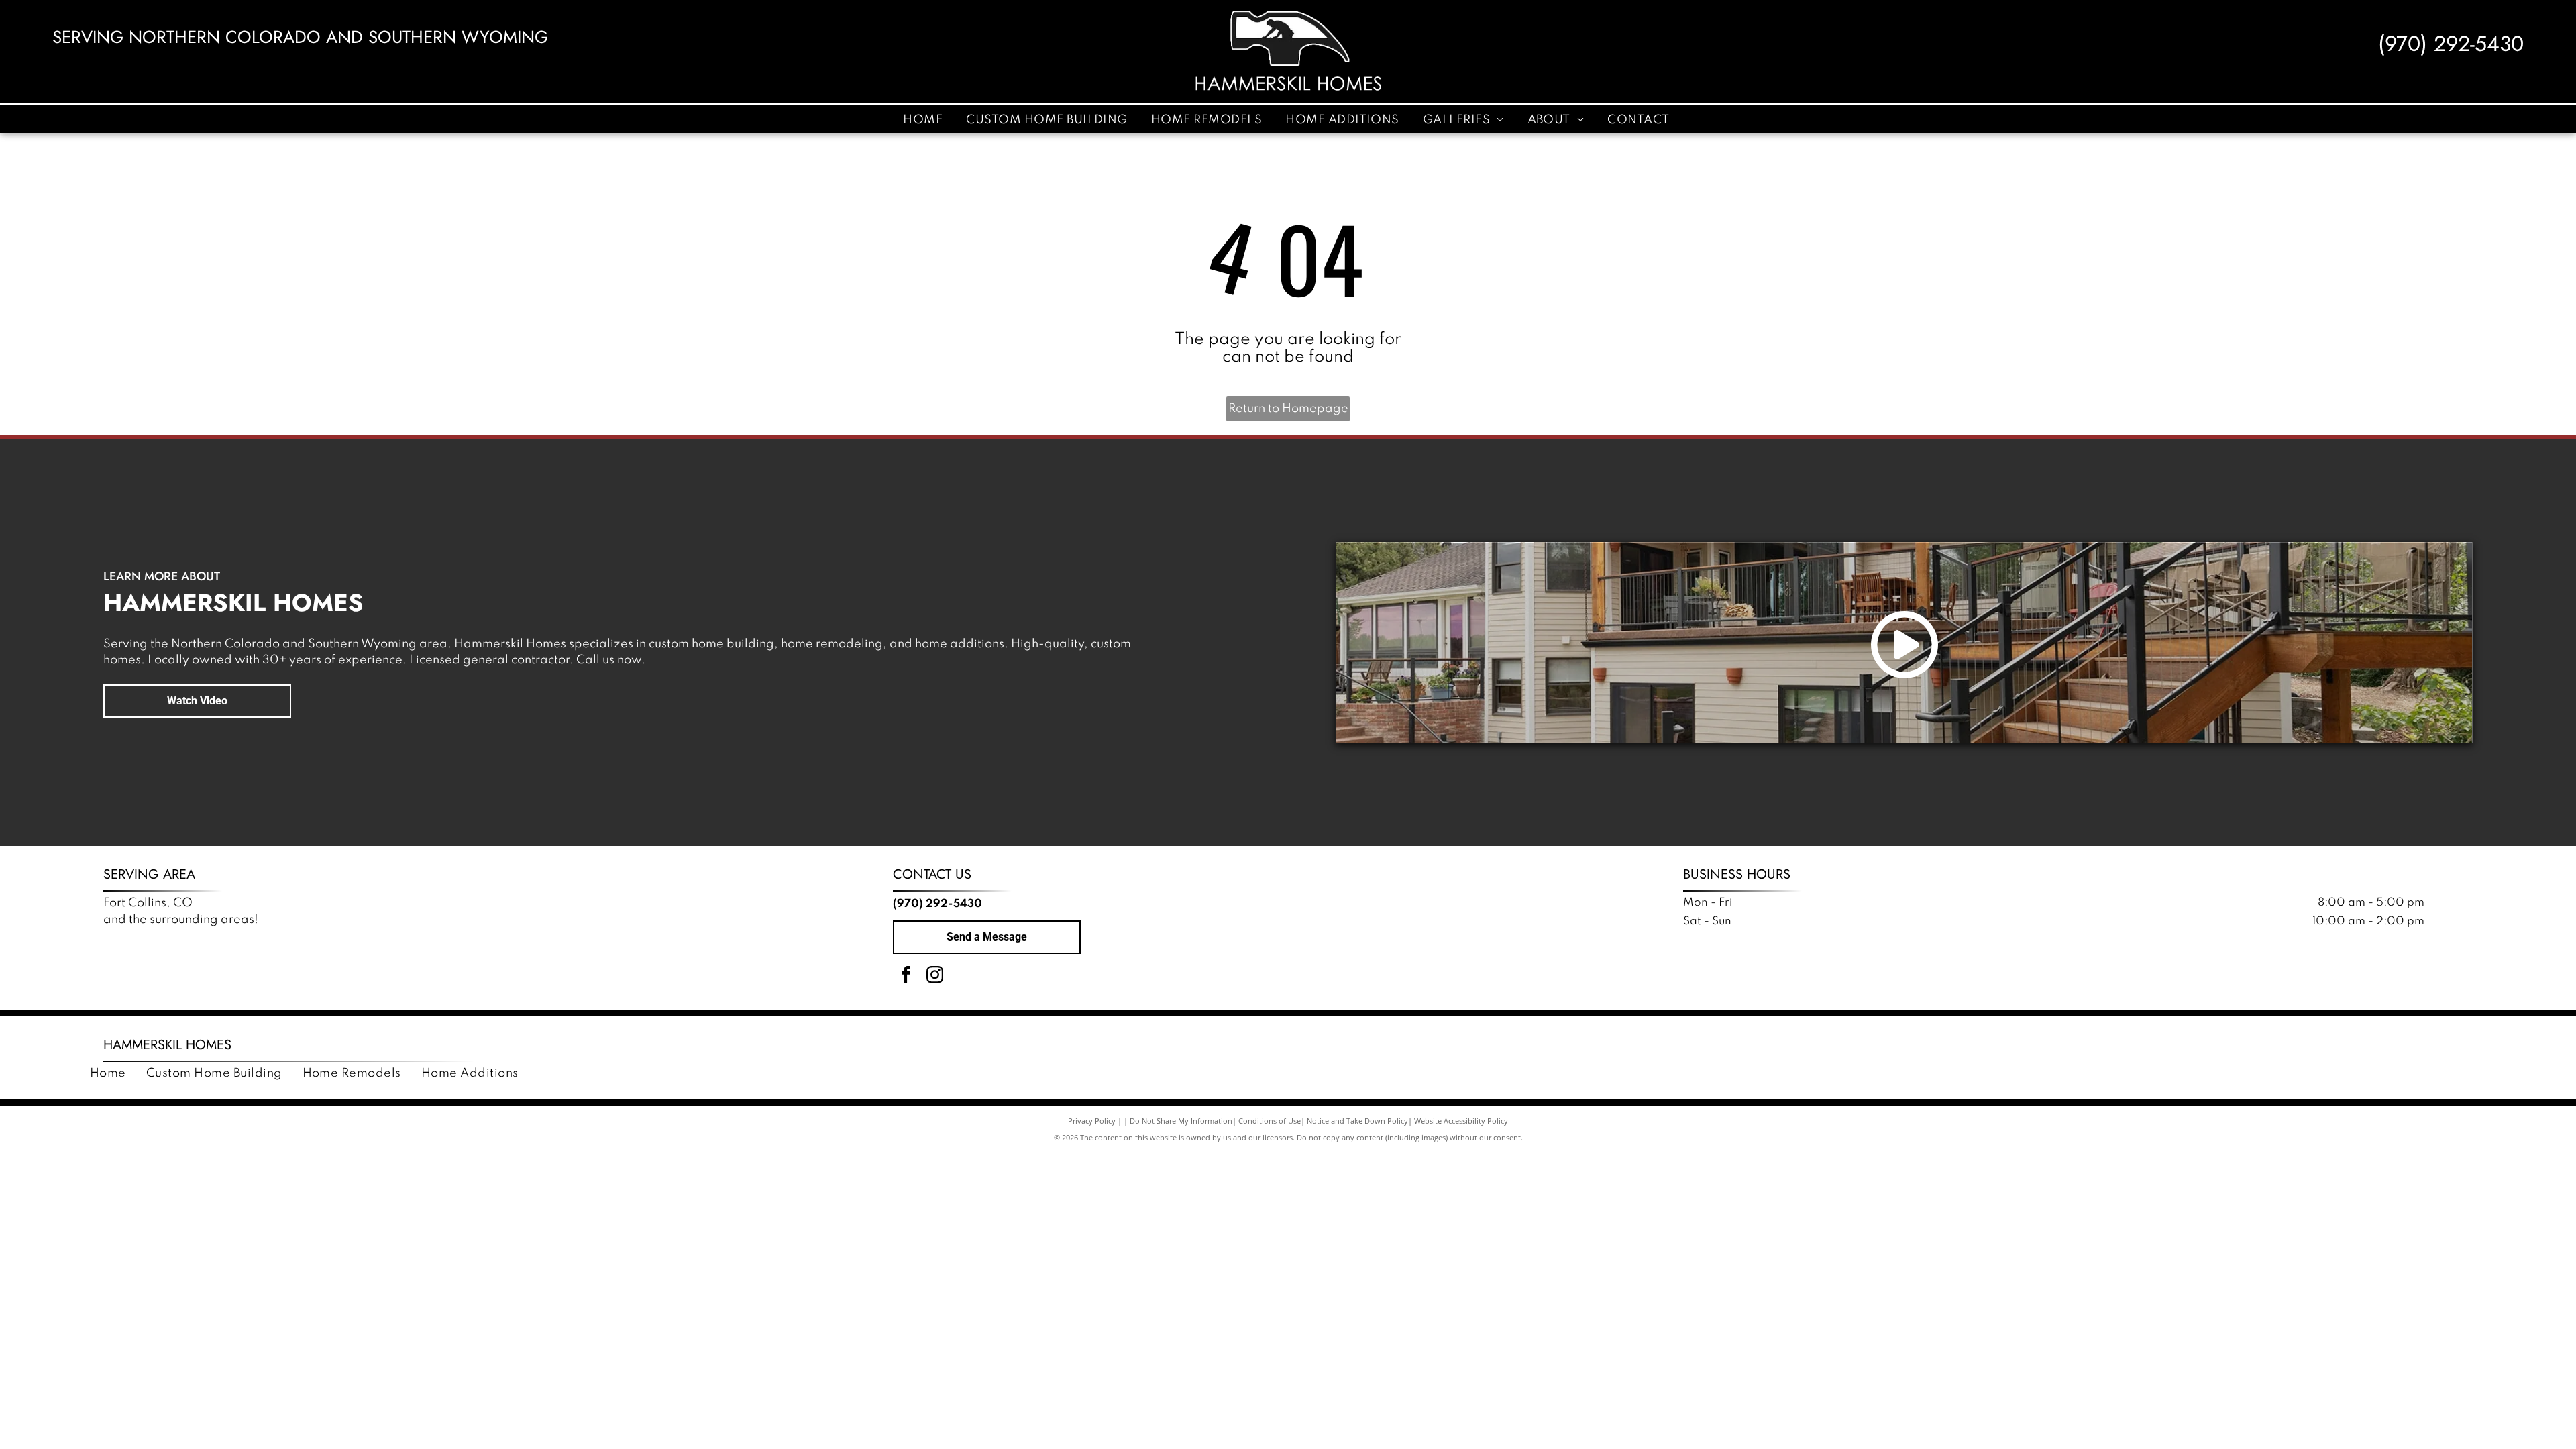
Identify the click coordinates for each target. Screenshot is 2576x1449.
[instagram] (934, 976)
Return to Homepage (1288, 409)
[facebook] (906, 976)
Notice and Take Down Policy (1357, 1121)
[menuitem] (924, 119)
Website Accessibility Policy (1461, 1121)
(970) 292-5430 (2451, 44)
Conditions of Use (1270, 1121)
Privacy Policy (1092, 1121)
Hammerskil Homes (167, 1045)
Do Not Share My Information (1181, 1121)
